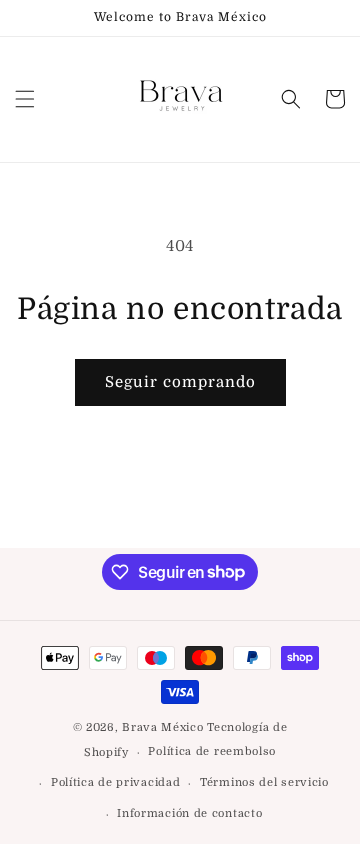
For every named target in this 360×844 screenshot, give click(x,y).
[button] (25, 99)
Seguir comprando (180, 382)
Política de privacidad (115, 782)
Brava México (162, 727)
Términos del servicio (264, 782)
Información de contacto (189, 813)
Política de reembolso (212, 751)
